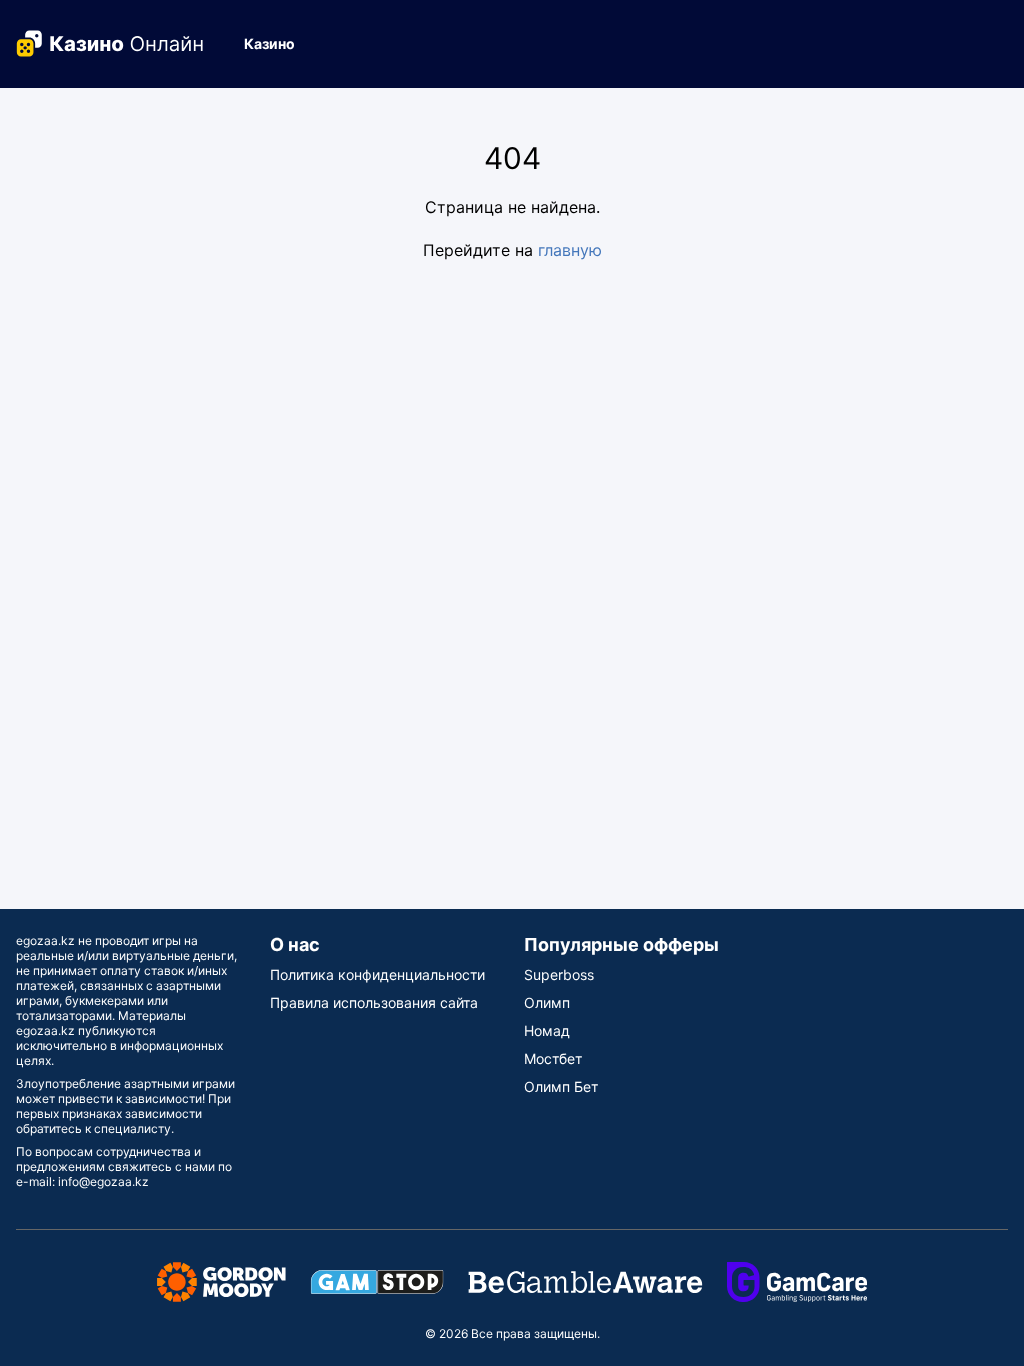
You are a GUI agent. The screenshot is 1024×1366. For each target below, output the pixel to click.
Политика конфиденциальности (377, 974)
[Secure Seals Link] (221, 1280)
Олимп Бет (561, 1086)
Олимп (547, 1002)
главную (570, 250)
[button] (277, 44)
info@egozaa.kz (103, 1181)
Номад (547, 1030)
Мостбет (553, 1058)
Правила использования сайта (374, 1002)
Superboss (559, 974)
